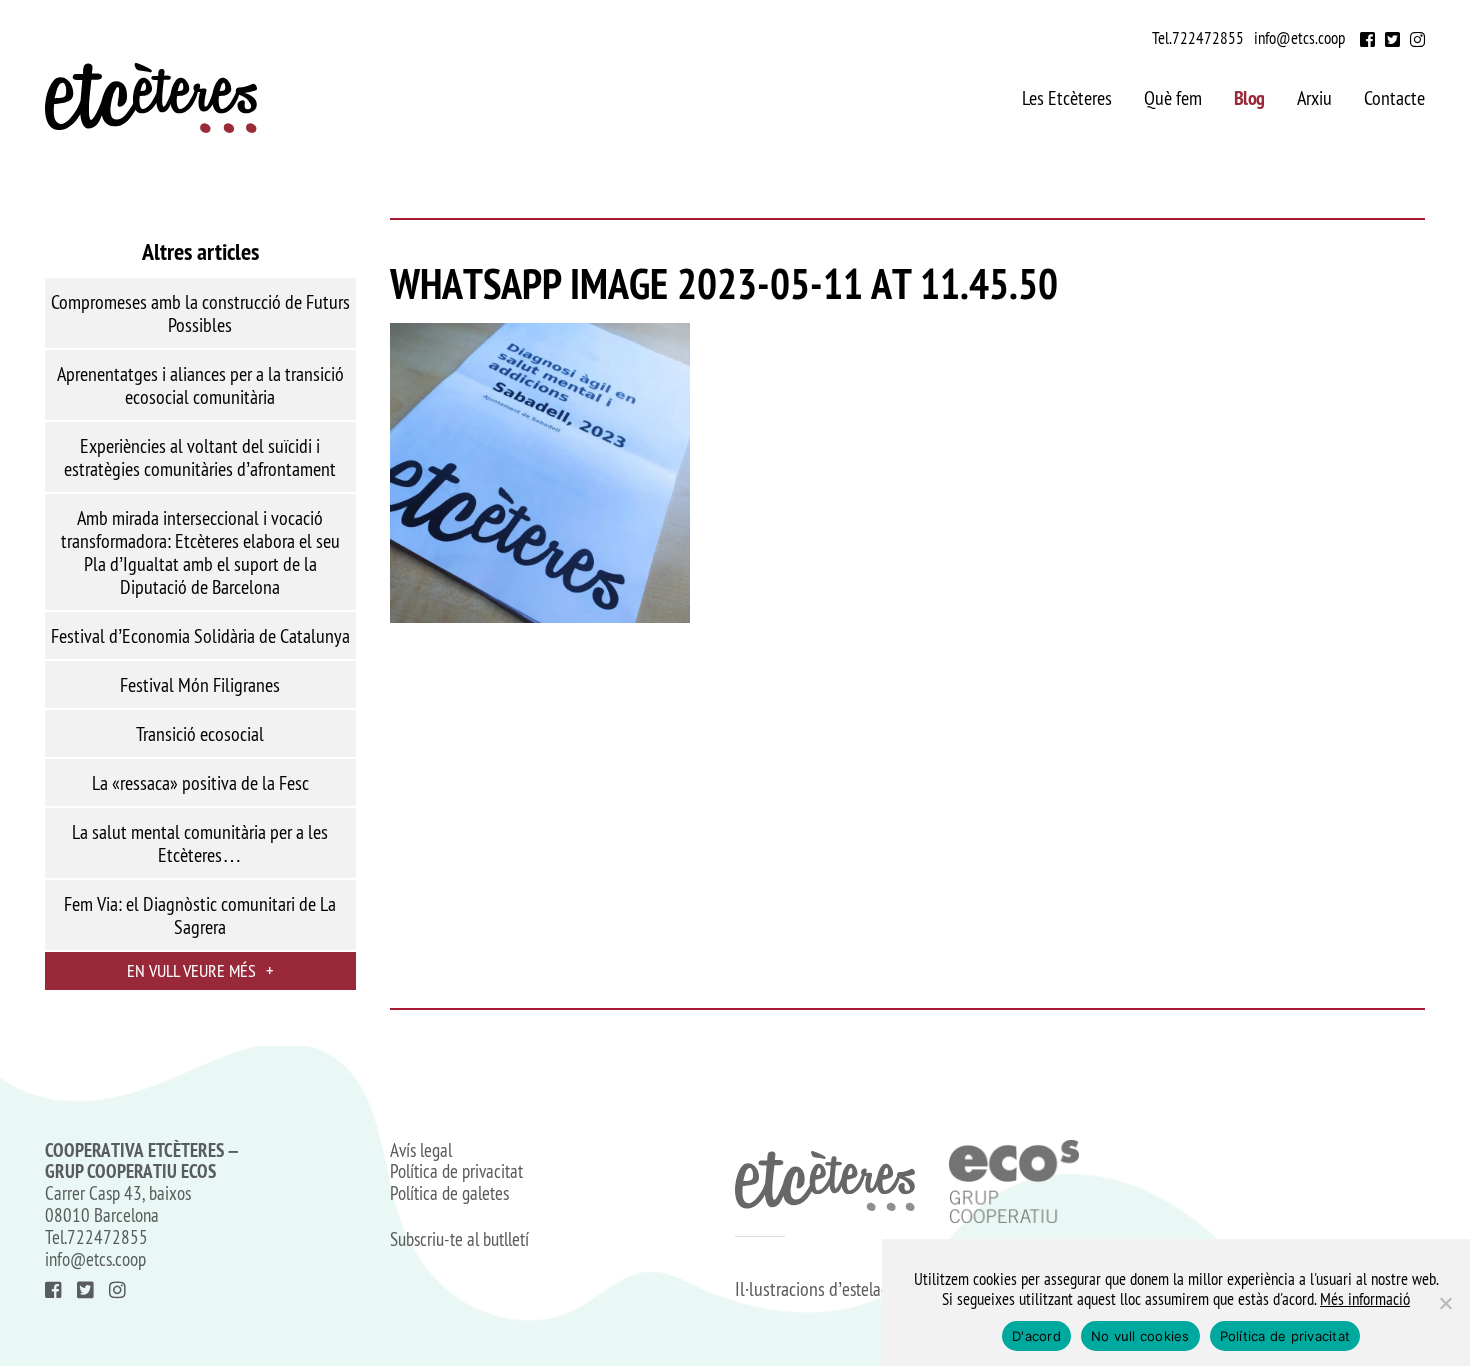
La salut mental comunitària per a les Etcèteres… (200, 843)
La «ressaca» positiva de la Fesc (200, 783)
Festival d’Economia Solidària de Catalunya (200, 636)
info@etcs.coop (1299, 38)
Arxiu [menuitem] (1314, 98)
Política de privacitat (456, 1172)
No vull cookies (1140, 1336)
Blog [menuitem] (1249, 98)
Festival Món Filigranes (200, 685)
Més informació (1365, 1299)
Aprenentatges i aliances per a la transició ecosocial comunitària (200, 385)
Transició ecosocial (200, 734)
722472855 (1208, 38)
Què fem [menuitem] (1173, 98)
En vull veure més (200, 970)
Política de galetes (449, 1194)
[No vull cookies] (1445, 1303)
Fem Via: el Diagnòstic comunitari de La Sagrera (200, 915)
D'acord (1036, 1336)
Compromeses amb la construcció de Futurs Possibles (200, 313)
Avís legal (421, 1151)
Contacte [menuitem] (1394, 98)
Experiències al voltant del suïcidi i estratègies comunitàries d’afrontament (200, 457)
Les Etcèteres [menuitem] (1067, 98)
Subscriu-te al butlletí (459, 1240)
